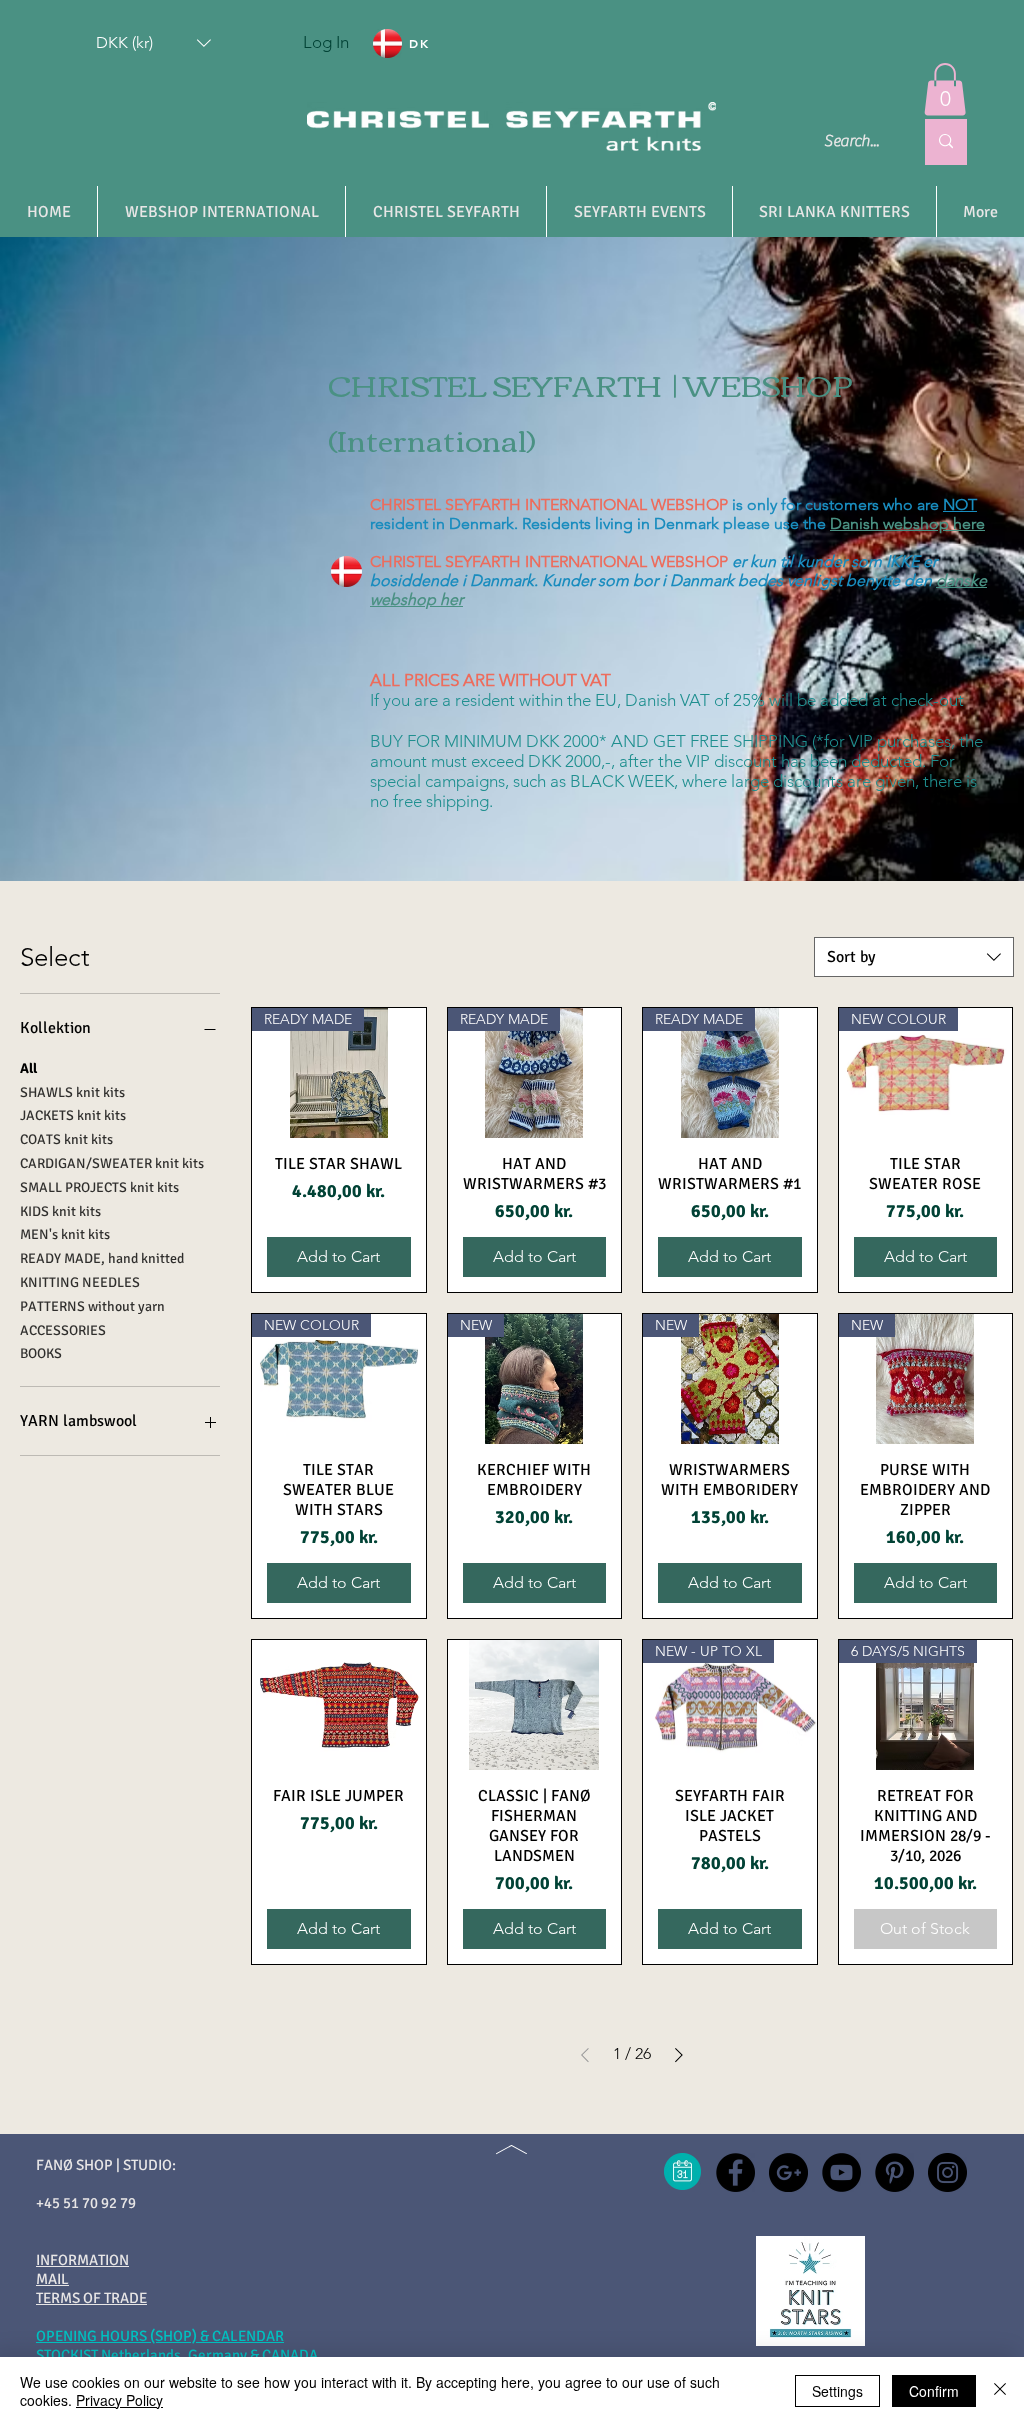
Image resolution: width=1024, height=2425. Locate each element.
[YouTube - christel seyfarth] (841, 2172)
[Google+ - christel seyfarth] (788, 2172)
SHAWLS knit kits (72, 1092)
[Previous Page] (585, 2055)
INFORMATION (82, 2260)
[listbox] (153, 43)
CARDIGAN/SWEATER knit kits (112, 1163)
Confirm (934, 2391)
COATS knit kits (66, 1139)
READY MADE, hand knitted (102, 1258)
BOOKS (41, 1353)
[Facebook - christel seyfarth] (735, 2172)
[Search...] (946, 142)
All (28, 1068)
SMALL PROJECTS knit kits (99, 1187)
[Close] (1000, 2391)
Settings (837, 2391)
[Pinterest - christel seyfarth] (894, 2172)
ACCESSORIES (63, 1330)
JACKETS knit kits (73, 1115)
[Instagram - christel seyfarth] (947, 2172)
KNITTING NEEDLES (80, 1282)
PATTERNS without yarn (92, 1306)
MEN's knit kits (65, 1234)
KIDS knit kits (60, 1211)
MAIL (52, 2279)
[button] (153, 43)
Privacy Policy (119, 2400)
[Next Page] (679, 2055)
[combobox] (914, 957)
